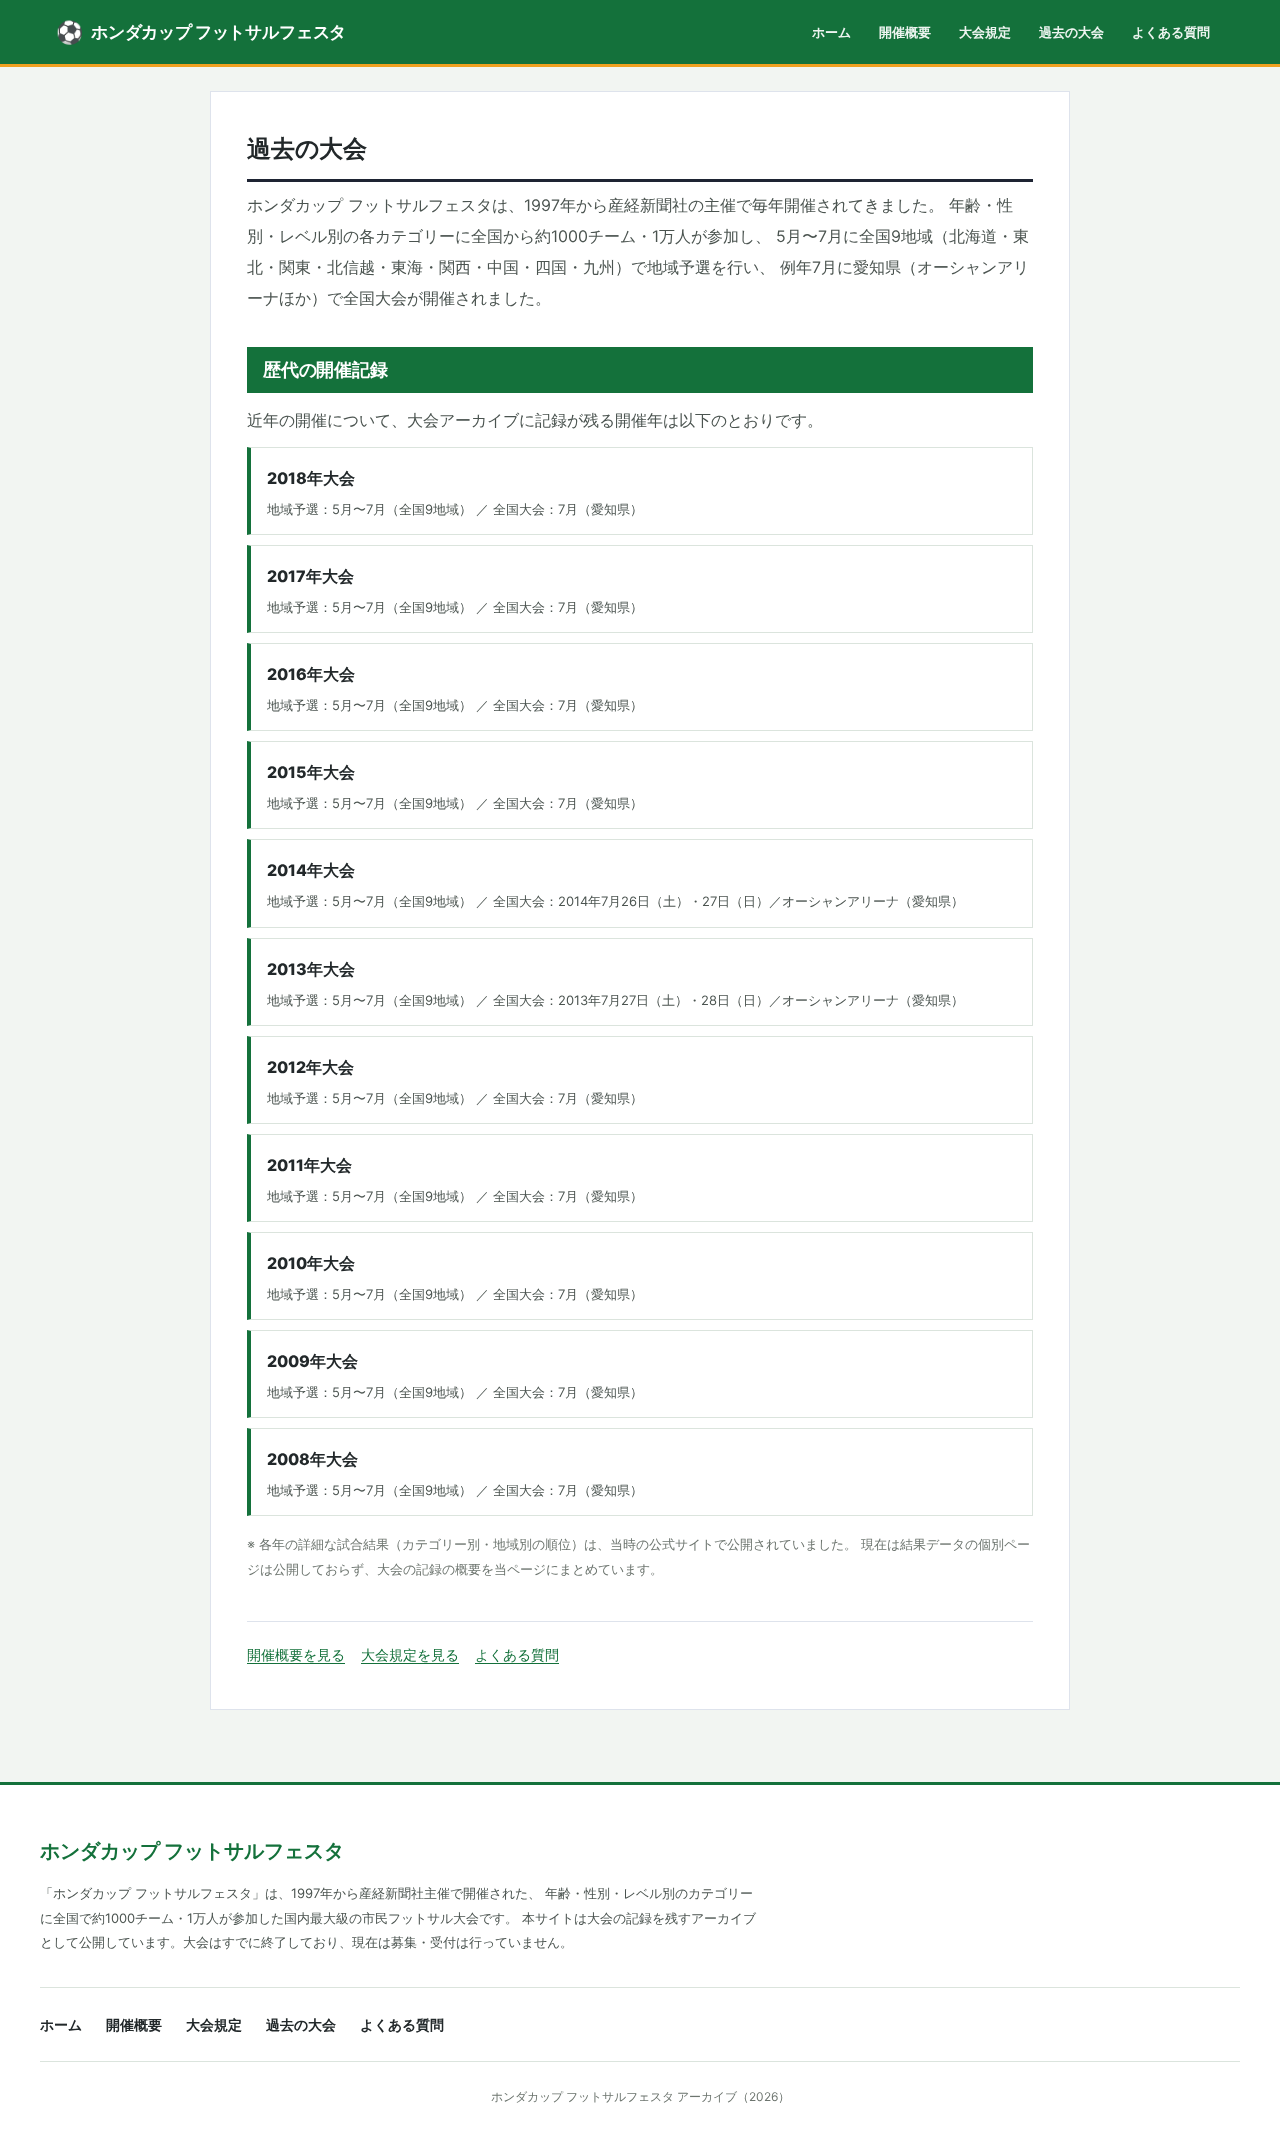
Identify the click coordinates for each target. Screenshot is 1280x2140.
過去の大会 (1071, 32)
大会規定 (985, 32)
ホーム (831, 32)
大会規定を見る (410, 1654)
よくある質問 (1171, 32)
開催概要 (905, 32)
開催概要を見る (296, 1654)
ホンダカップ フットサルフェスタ (192, 1851)
